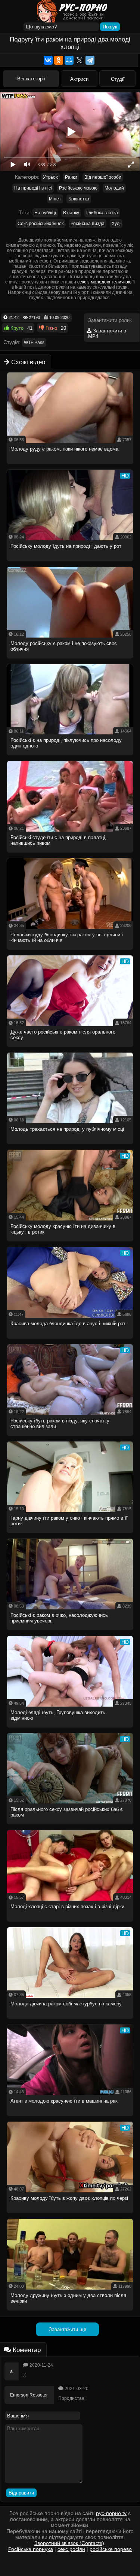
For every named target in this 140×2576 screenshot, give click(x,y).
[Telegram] (90, 60)
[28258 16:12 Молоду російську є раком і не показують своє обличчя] (70, 661)
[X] (80, 60)
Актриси (79, 79)
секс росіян (71, 2549)
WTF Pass (34, 343)
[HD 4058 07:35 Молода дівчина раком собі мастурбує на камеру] (70, 2021)
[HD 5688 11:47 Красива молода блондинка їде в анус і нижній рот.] (70, 1341)
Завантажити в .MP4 (106, 334)
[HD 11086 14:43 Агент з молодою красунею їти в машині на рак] (70, 2118)
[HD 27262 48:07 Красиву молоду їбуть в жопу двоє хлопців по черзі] (70, 2215)
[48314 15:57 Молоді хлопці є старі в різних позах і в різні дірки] (70, 1924)
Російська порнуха (31, 2549)
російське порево (111, 2549)
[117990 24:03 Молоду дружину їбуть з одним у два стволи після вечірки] (70, 2313)
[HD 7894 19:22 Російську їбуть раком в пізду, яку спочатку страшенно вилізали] (70, 1438)
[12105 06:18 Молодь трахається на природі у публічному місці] (70, 1146)
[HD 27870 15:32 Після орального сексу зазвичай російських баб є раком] (70, 1826)
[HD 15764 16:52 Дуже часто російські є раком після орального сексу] (70, 1049)
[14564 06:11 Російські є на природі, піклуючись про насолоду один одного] (70, 757)
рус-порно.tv (111, 2513)
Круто (16, 328)
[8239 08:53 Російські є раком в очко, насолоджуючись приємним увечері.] (70, 1632)
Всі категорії (31, 79)
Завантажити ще (68, 2329)
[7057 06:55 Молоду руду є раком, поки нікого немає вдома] (70, 466)
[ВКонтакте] (48, 60)
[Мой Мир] (69, 60)
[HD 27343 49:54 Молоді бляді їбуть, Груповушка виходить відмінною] (70, 1730)
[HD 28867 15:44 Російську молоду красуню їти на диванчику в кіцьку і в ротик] (70, 1244)
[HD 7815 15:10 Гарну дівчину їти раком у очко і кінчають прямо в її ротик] (70, 1535)
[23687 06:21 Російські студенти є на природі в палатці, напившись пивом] (70, 855)
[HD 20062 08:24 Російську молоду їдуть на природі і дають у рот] (70, 563)
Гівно (51, 328)
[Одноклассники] (59, 60)
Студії (118, 79)
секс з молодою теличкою (104, 282)
